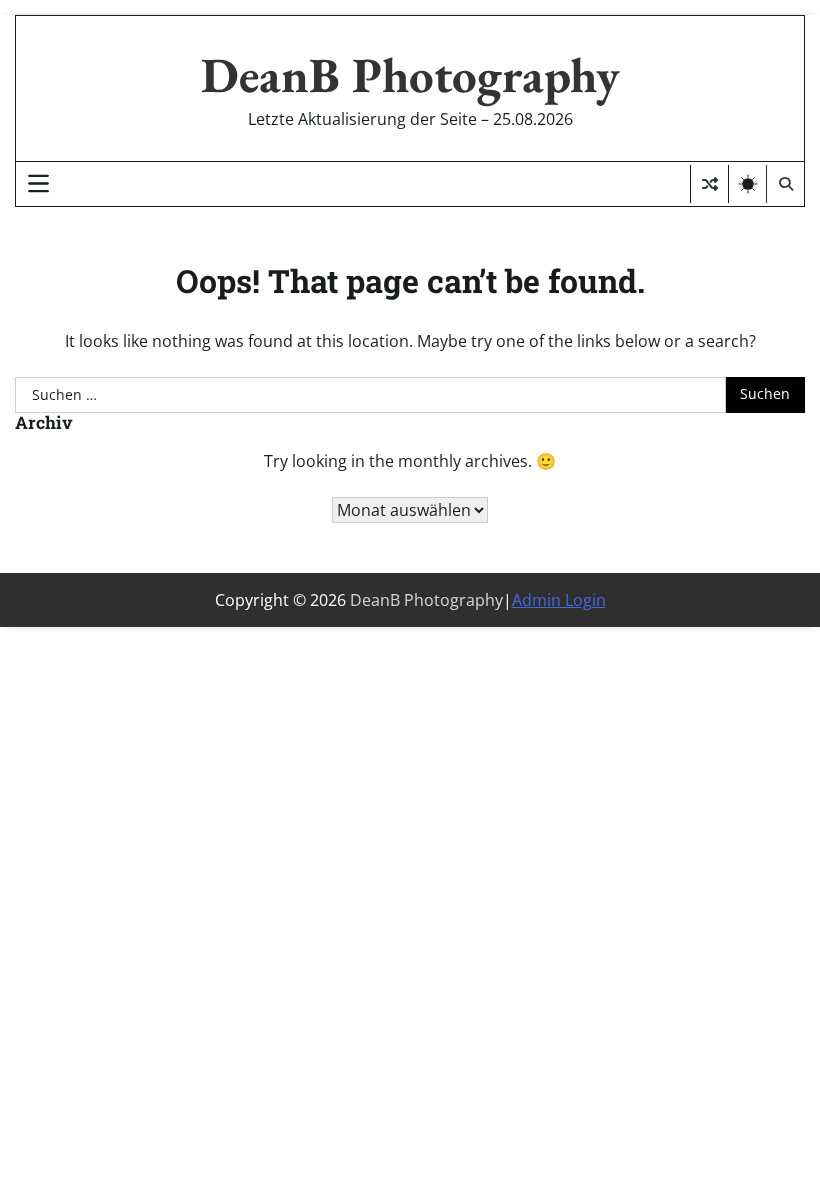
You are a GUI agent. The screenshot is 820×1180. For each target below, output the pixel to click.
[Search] (785, 184)
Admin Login (559, 600)
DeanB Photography (410, 75)
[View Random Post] (709, 184)
